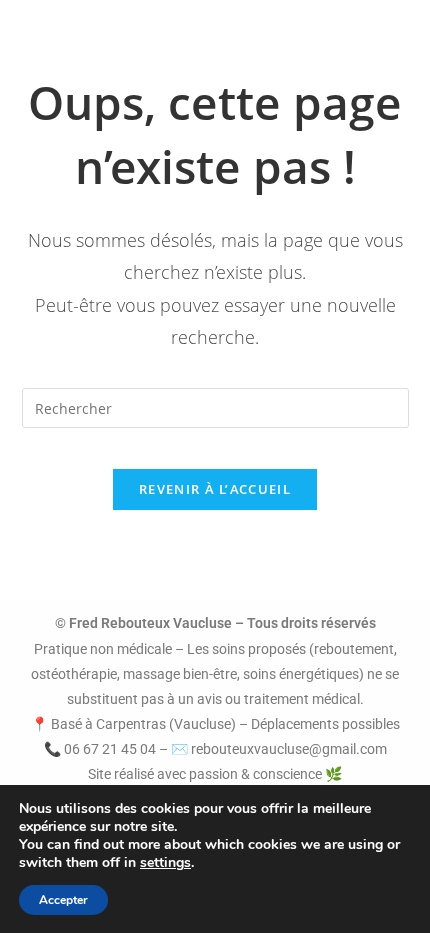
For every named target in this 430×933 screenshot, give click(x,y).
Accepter (63, 900)
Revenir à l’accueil (215, 489)
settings (165, 863)
